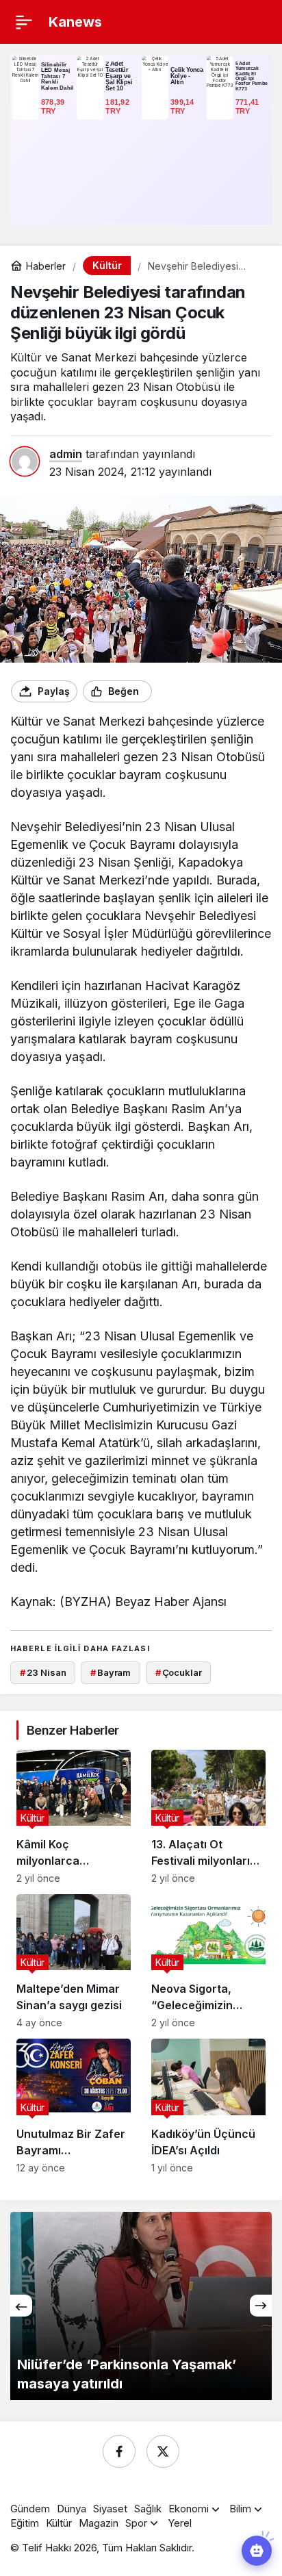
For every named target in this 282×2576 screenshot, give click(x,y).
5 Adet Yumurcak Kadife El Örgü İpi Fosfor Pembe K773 (252, 76)
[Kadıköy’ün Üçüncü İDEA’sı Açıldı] (208, 2106)
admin (66, 454)
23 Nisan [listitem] (43, 1672)
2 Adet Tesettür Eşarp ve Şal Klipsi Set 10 (119, 76)
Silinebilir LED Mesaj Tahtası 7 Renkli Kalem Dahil (57, 76)
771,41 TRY (248, 106)
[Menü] (24, 22)
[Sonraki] (261, 2306)
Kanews (75, 22)
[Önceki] (21, 2306)
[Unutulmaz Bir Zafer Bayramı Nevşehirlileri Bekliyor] (74, 2106)
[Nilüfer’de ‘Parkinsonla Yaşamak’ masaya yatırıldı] (141, 2306)
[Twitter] (163, 2451)
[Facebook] (119, 2451)
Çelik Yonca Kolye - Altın (187, 76)
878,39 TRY (54, 106)
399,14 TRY (183, 106)
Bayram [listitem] (111, 1672)
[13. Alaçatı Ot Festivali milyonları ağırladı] (208, 1817)
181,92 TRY (118, 106)
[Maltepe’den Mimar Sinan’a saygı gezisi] (74, 1961)
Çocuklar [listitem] (179, 1672)
